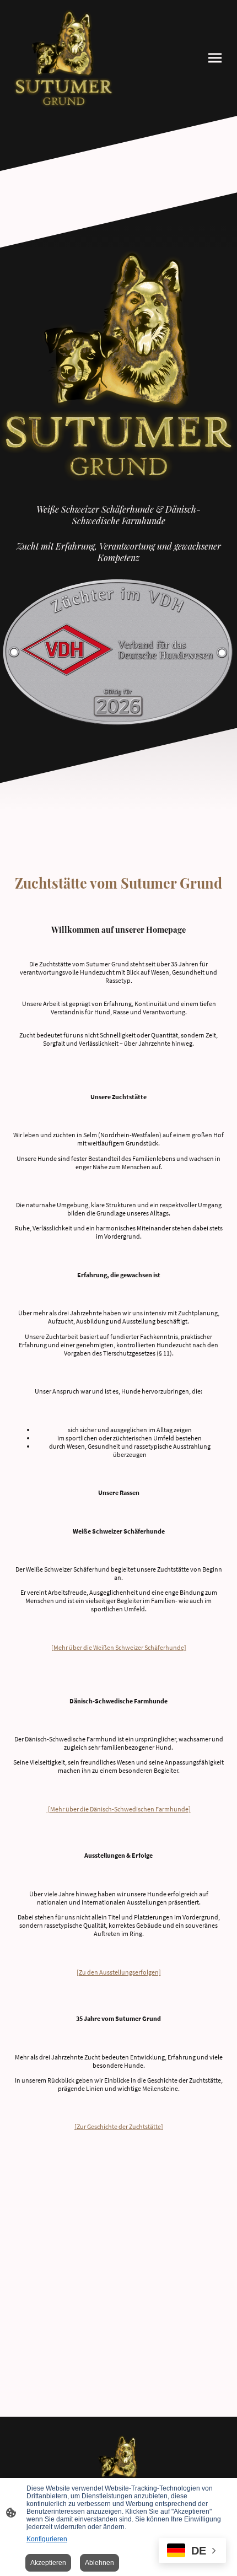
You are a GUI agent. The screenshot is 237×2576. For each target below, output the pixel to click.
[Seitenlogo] (64, 58)
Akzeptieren (48, 2563)
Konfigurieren (47, 2539)
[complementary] (192, 2551)
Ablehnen (99, 2563)
